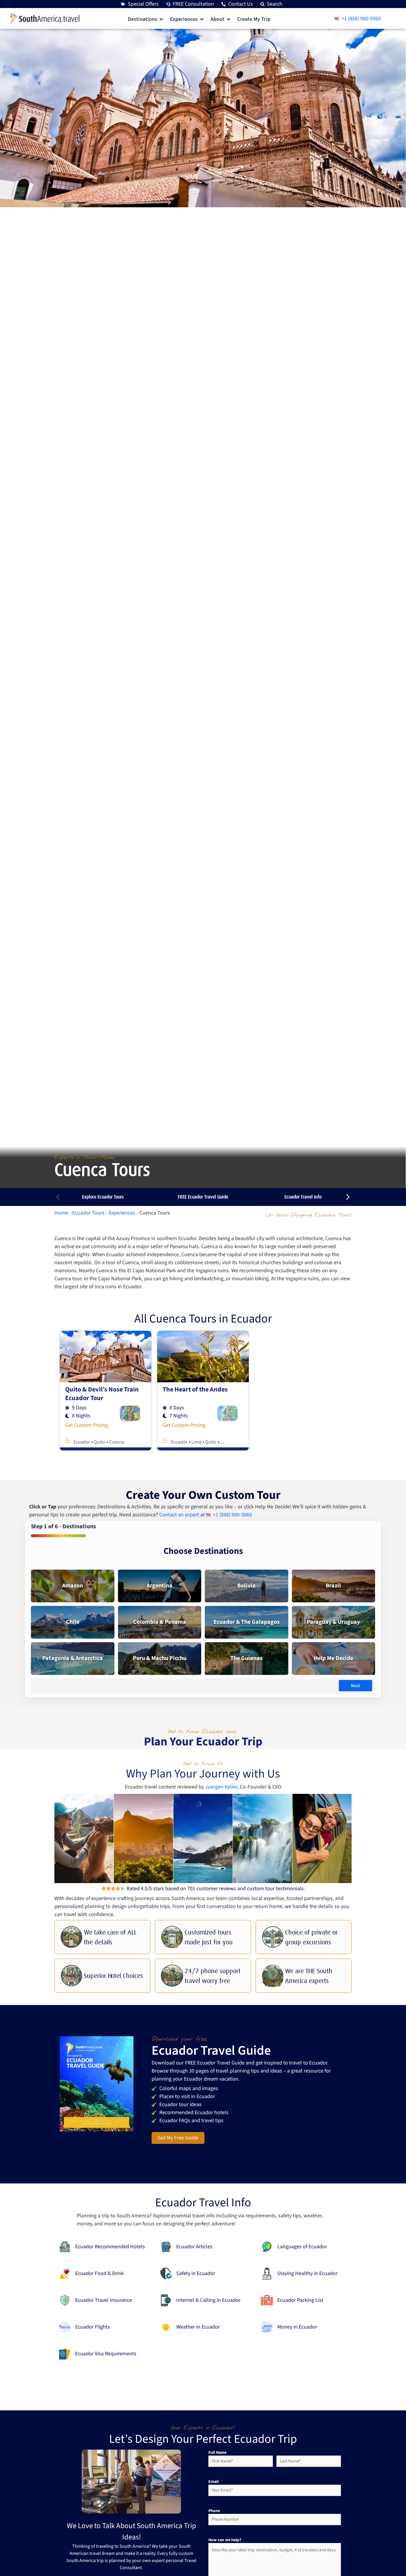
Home (61, 1213)
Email (215, 2482)
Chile (73, 1622)
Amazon (73, 1586)
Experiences (122, 1213)
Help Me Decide (333, 1658)
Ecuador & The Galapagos (247, 1622)
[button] (146, 19)
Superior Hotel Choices (113, 1976)
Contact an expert (179, 1515)
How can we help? (225, 2540)
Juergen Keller (221, 1787)
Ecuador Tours (88, 1213)
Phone (214, 2511)
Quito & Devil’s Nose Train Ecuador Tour (102, 1394)
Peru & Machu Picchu (160, 1658)
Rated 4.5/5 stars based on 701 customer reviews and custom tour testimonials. (216, 1889)
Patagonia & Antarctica (73, 1658)
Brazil (333, 1586)
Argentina (159, 1586)
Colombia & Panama (160, 1622)
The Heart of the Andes (195, 1389)
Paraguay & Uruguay (333, 1622)
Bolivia (246, 1586)
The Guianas (246, 1658)
